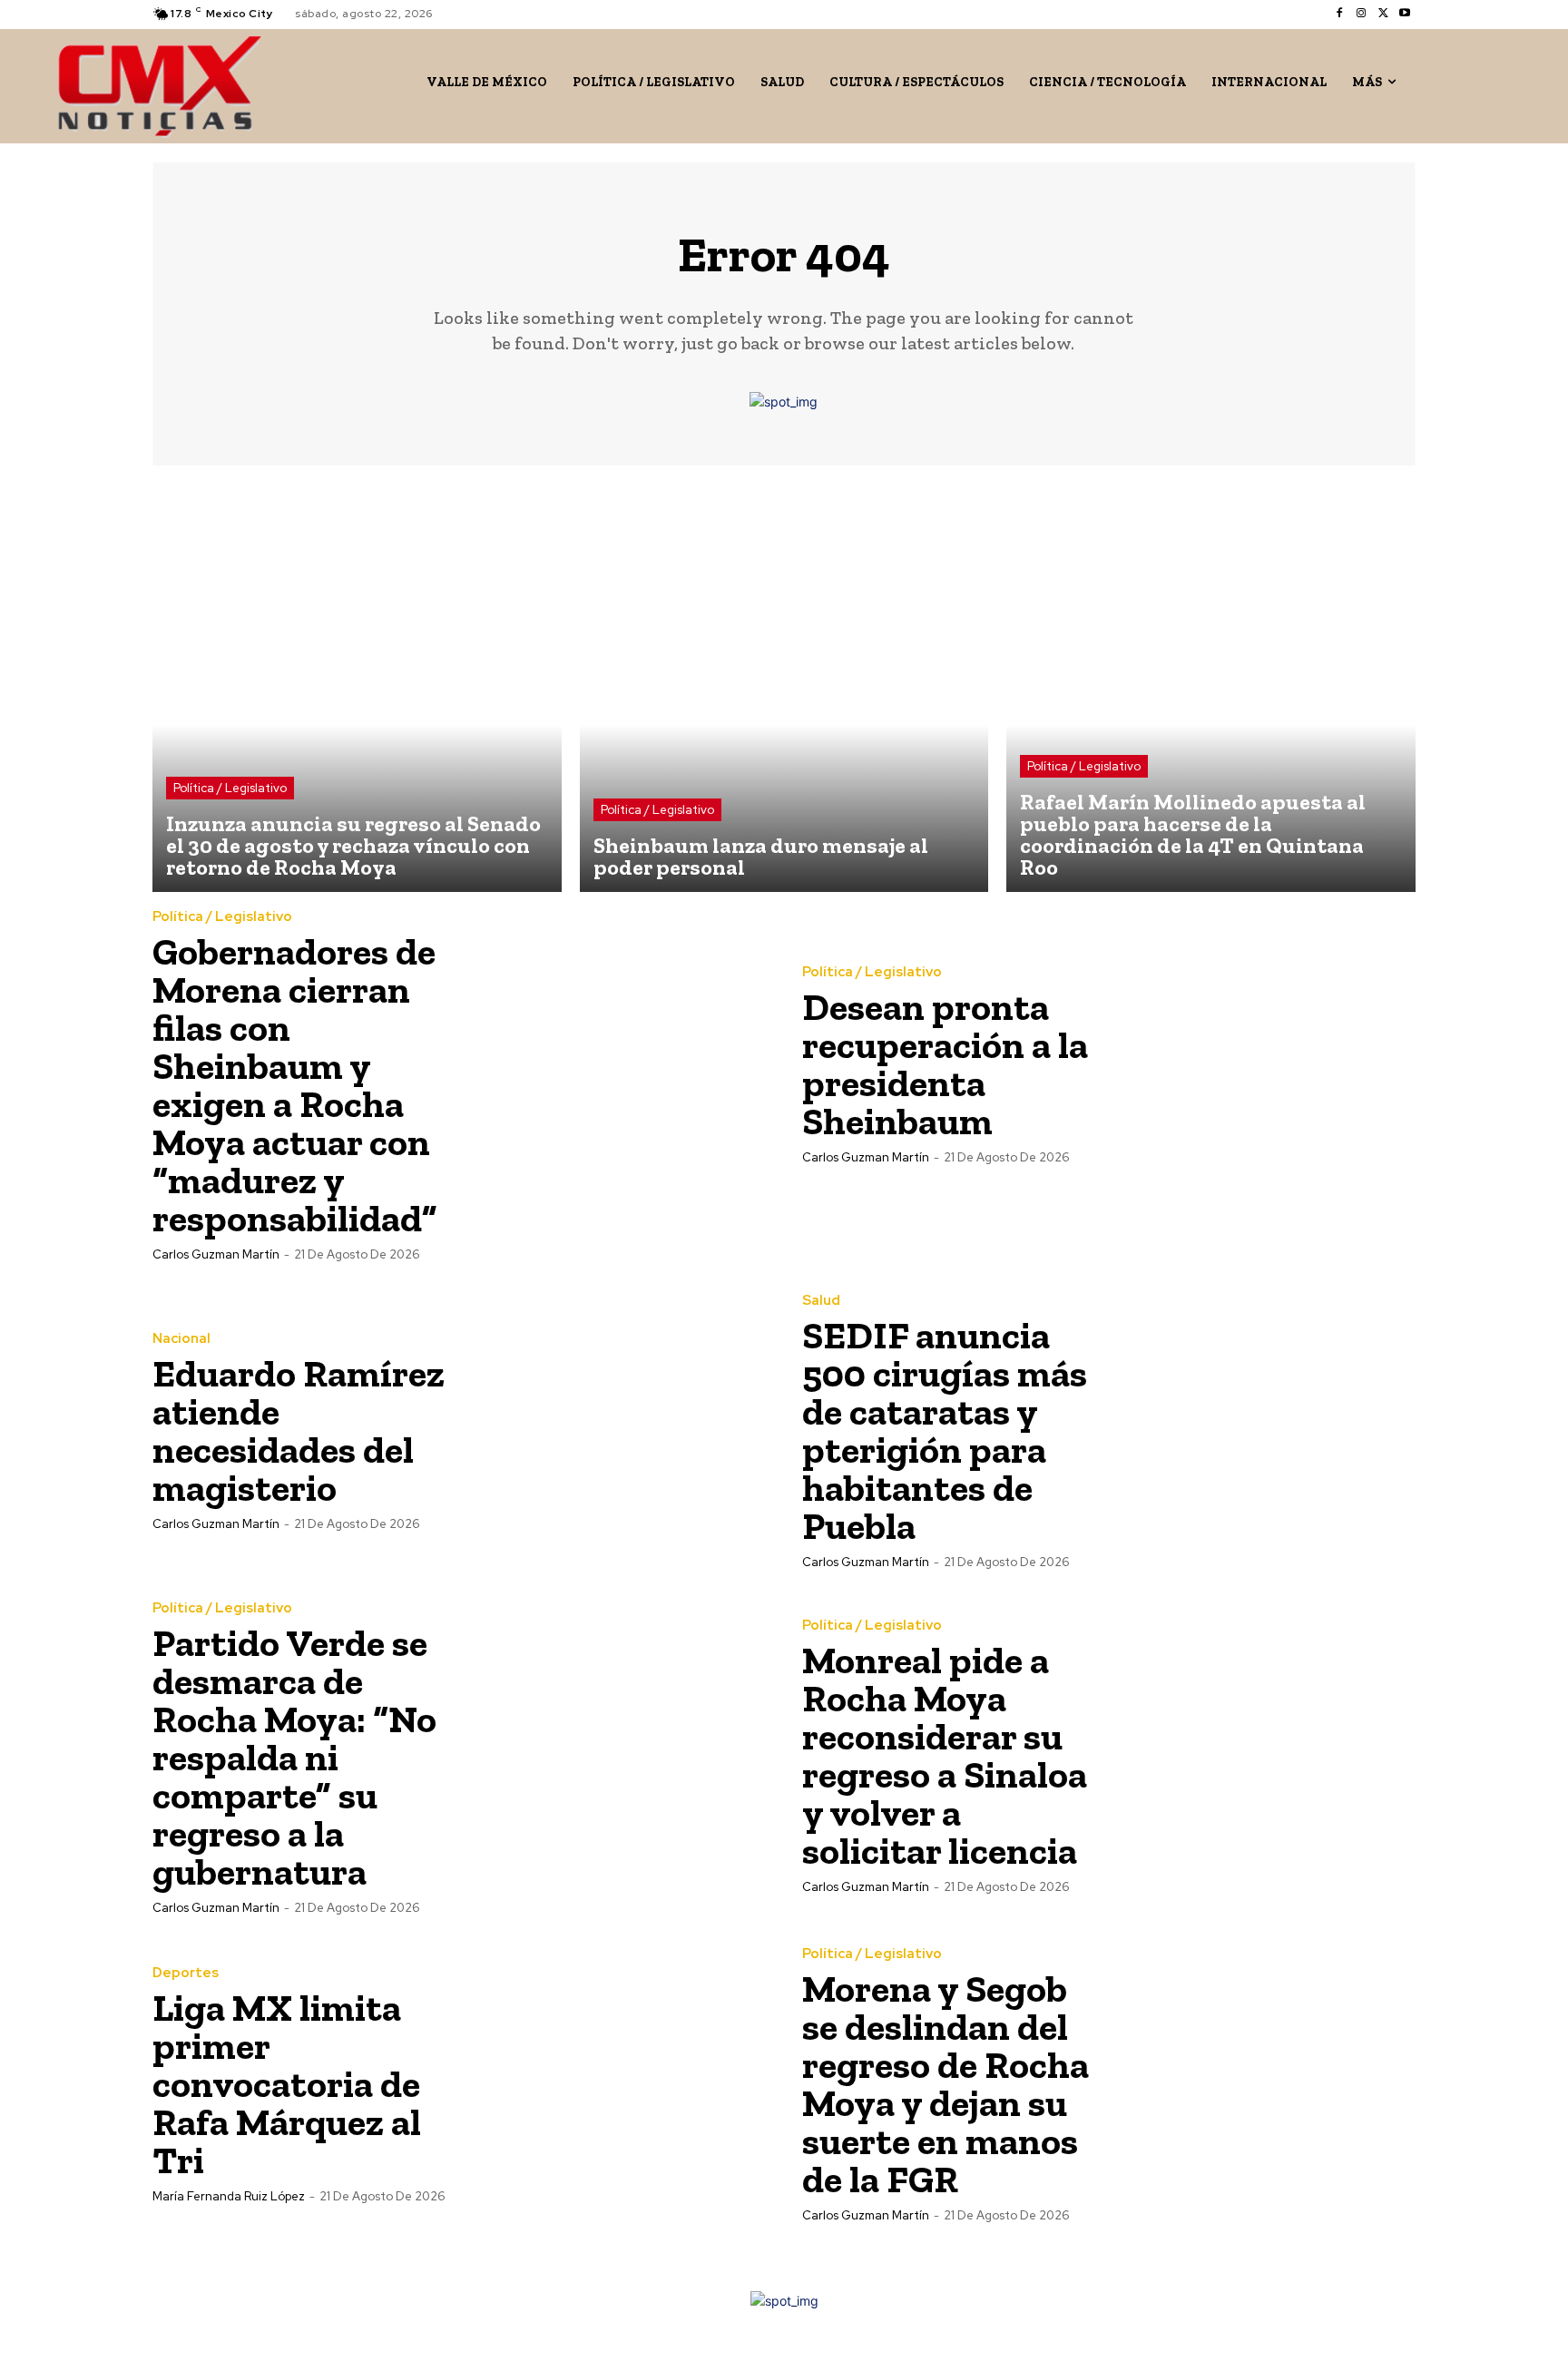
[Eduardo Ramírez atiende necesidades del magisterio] (612, 1430)
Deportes (186, 1973)
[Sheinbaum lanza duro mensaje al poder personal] (784, 688)
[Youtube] (1405, 14)
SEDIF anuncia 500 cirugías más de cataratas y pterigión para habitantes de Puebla (945, 1430)
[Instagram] (1361, 14)
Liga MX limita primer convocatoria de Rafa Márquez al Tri (287, 2084)
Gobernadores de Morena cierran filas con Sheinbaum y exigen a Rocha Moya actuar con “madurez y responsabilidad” (295, 1085)
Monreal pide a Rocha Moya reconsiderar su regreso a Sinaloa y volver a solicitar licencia (945, 1755)
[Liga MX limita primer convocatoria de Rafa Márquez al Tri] (612, 2083)
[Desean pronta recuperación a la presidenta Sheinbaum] (1262, 1063)
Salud (821, 1301)
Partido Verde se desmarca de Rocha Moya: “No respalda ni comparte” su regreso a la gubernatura (294, 1757)
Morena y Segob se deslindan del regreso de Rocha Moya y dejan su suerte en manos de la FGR (946, 2084)
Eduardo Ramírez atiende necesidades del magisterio (299, 1430)
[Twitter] (1383, 14)
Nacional (181, 1339)
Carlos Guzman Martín (216, 1254)
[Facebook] (1339, 14)
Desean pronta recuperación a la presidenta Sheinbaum (945, 1064)
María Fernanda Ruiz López (229, 2196)
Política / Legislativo (230, 788)
